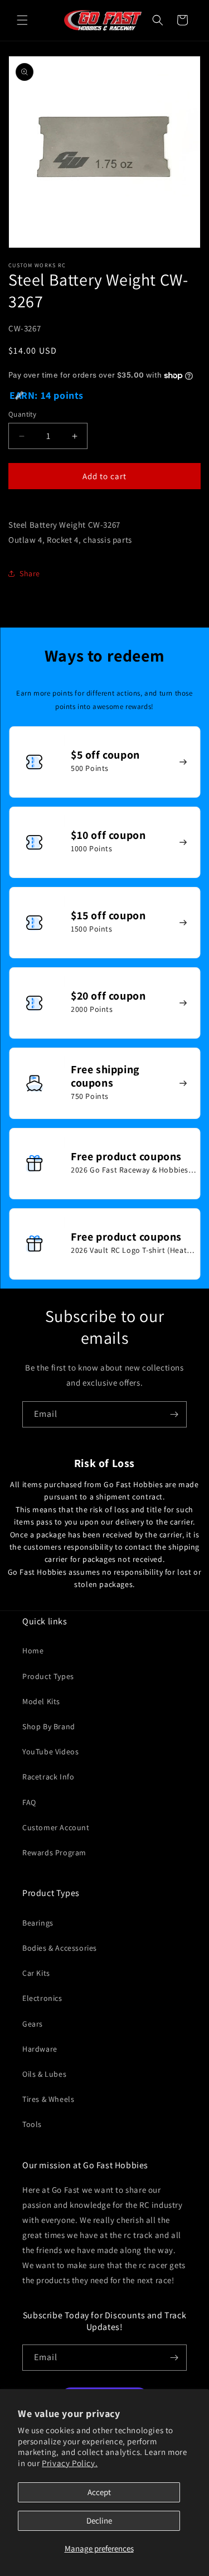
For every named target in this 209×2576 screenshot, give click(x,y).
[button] (22, 20)
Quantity (22, 414)
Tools (32, 2124)
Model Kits (41, 1701)
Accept (99, 2492)
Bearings (38, 1923)
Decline (99, 2520)
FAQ (29, 1802)
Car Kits (36, 1973)
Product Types (48, 1676)
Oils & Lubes (44, 2074)
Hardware (40, 2049)
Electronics (42, 1998)
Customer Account (56, 1827)
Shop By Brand (49, 1726)
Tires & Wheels (48, 2099)
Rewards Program (54, 1853)
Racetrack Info (48, 1777)
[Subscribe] (174, 1414)
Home (33, 1651)
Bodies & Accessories (60, 1948)
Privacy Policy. (70, 2463)
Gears (33, 2024)
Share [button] (30, 573)
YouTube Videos (50, 1752)
